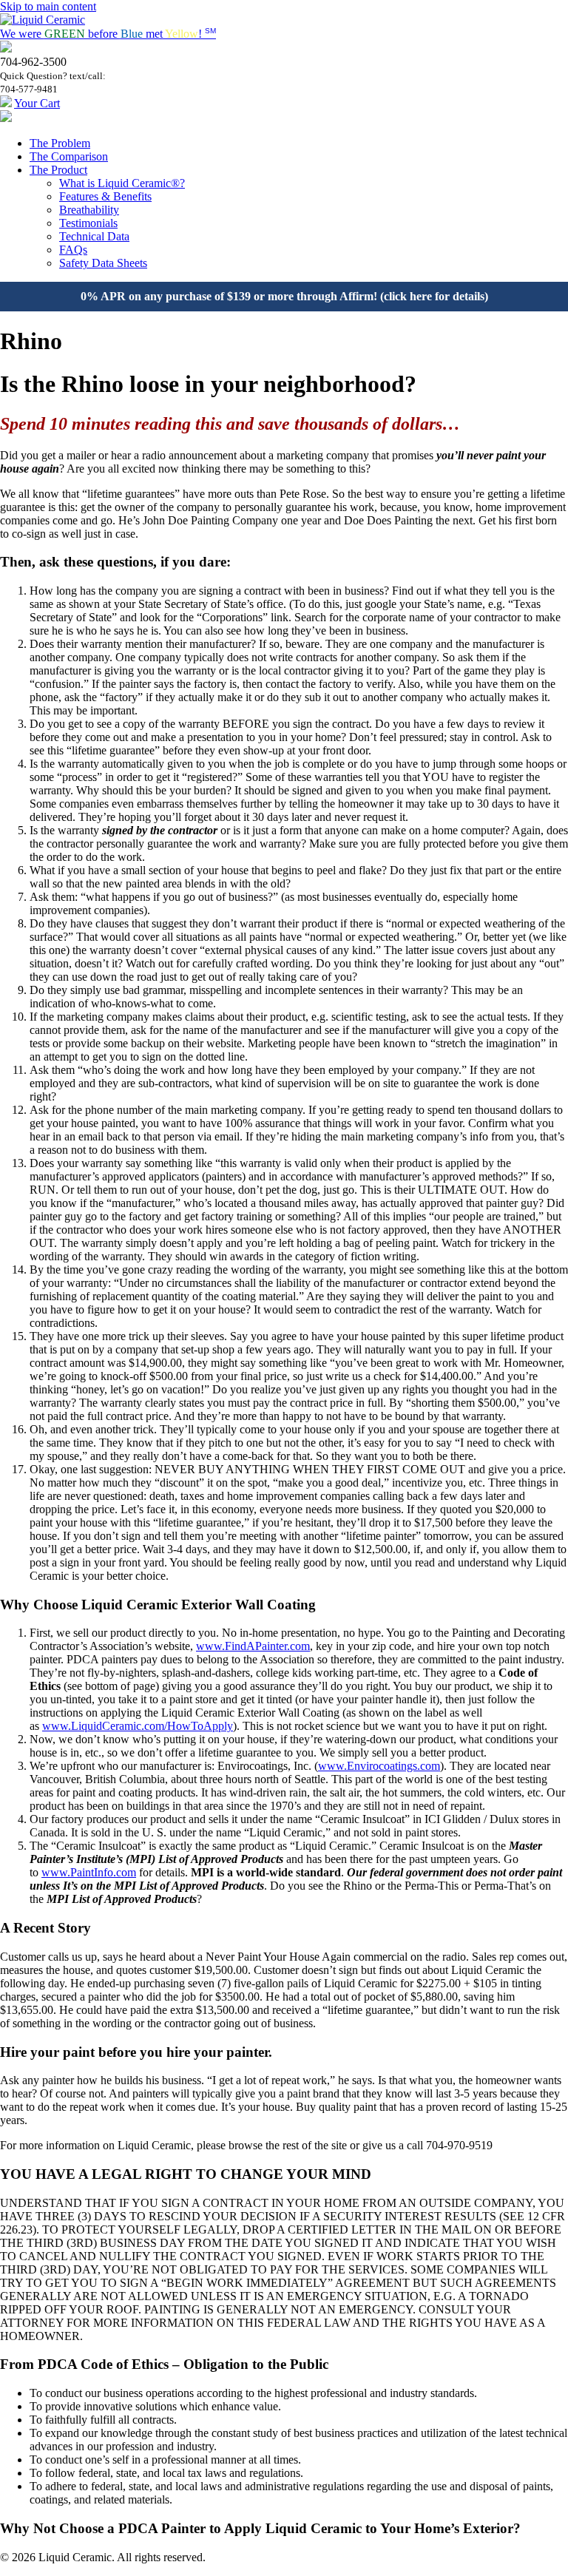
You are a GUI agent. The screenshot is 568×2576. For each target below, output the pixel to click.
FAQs (73, 250)
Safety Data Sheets (103, 263)
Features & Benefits (105, 196)
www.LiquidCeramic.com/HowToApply (138, 1726)
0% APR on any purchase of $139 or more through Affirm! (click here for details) (284, 296)
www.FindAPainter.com (253, 1646)
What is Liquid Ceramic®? (122, 183)
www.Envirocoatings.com (379, 1766)
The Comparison (69, 156)
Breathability (89, 210)
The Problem (60, 143)
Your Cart (37, 103)
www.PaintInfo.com (89, 1872)
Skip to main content (48, 6)
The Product (58, 170)
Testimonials (88, 223)
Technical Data (94, 236)
